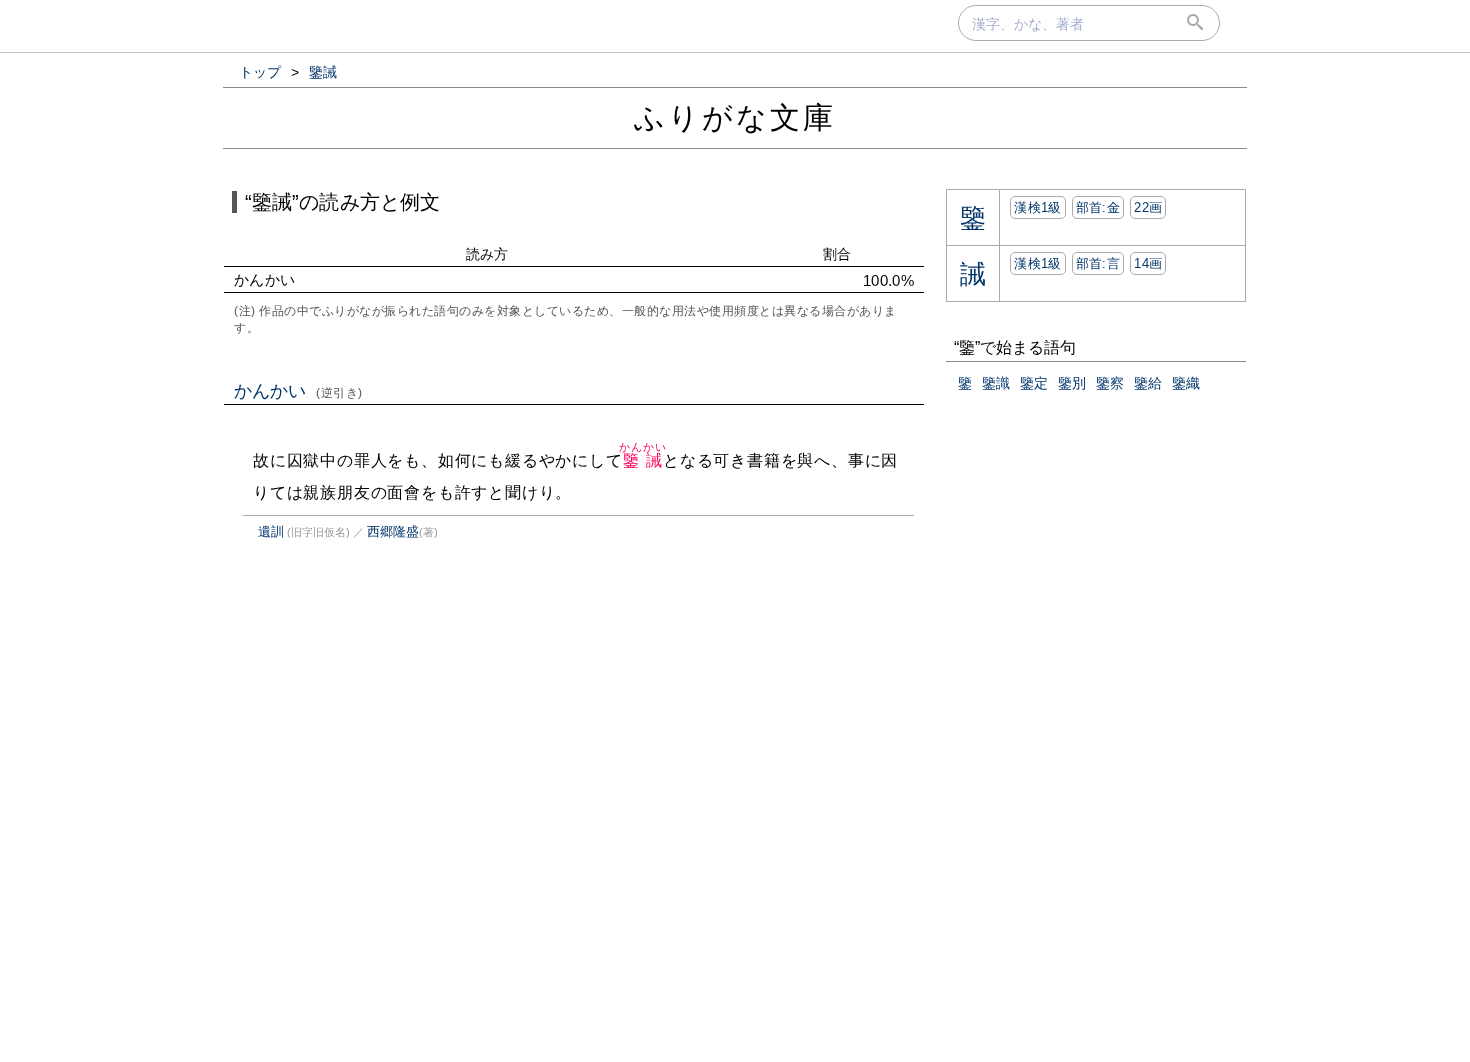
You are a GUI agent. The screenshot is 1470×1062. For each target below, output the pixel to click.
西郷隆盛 (393, 531)
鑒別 (1072, 383)
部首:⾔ (1098, 263)
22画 (1148, 207)
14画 (1148, 263)
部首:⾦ (1098, 207)
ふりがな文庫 (735, 117)
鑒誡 (642, 460)
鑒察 (1110, 383)
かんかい (298, 391)
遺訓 (271, 531)
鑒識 (996, 383)
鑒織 (1186, 383)
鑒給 (1148, 383)
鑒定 (1034, 383)
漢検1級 (1037, 207)
